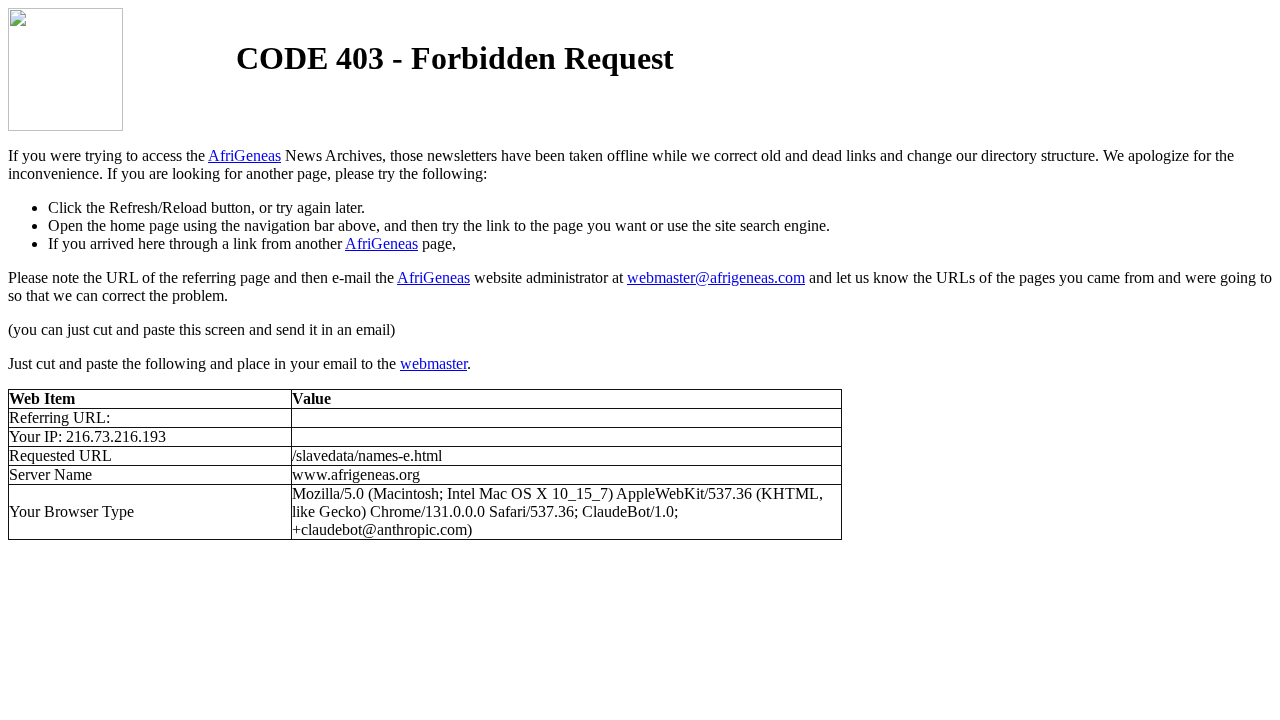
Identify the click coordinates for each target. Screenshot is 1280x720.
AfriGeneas (244, 155)
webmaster (433, 363)
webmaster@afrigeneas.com (716, 277)
